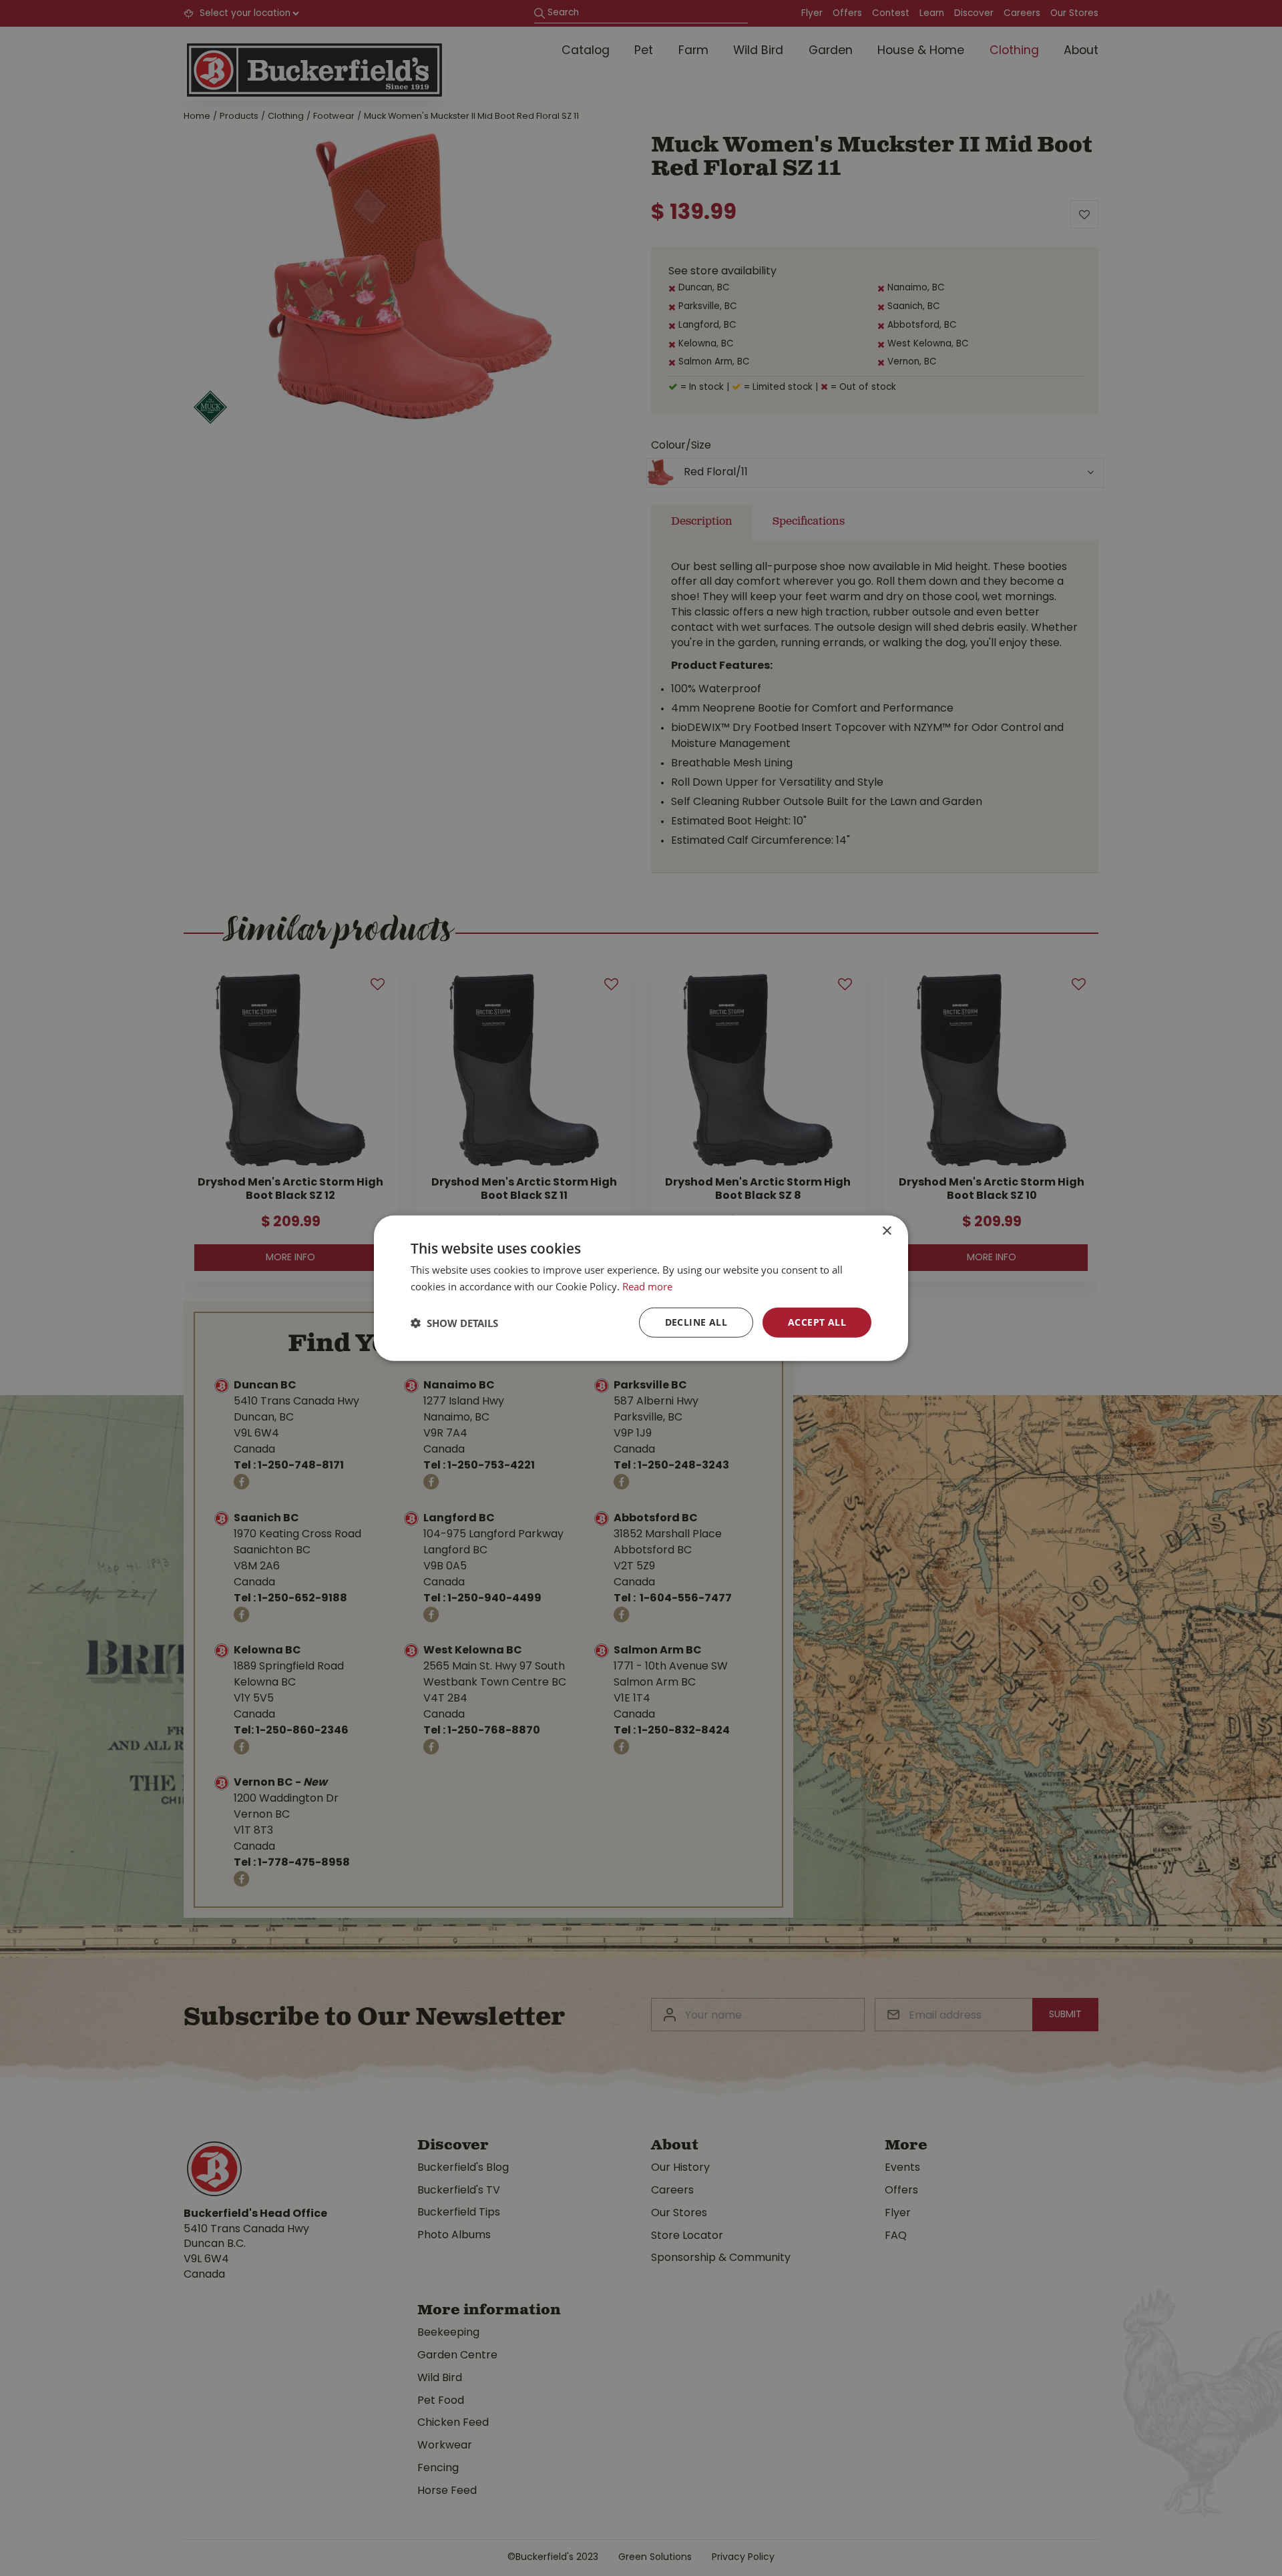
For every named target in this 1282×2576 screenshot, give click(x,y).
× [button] (886, 1231)
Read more (647, 1286)
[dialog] (641, 1288)
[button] (454, 1322)
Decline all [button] (696, 1322)
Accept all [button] (817, 1322)
